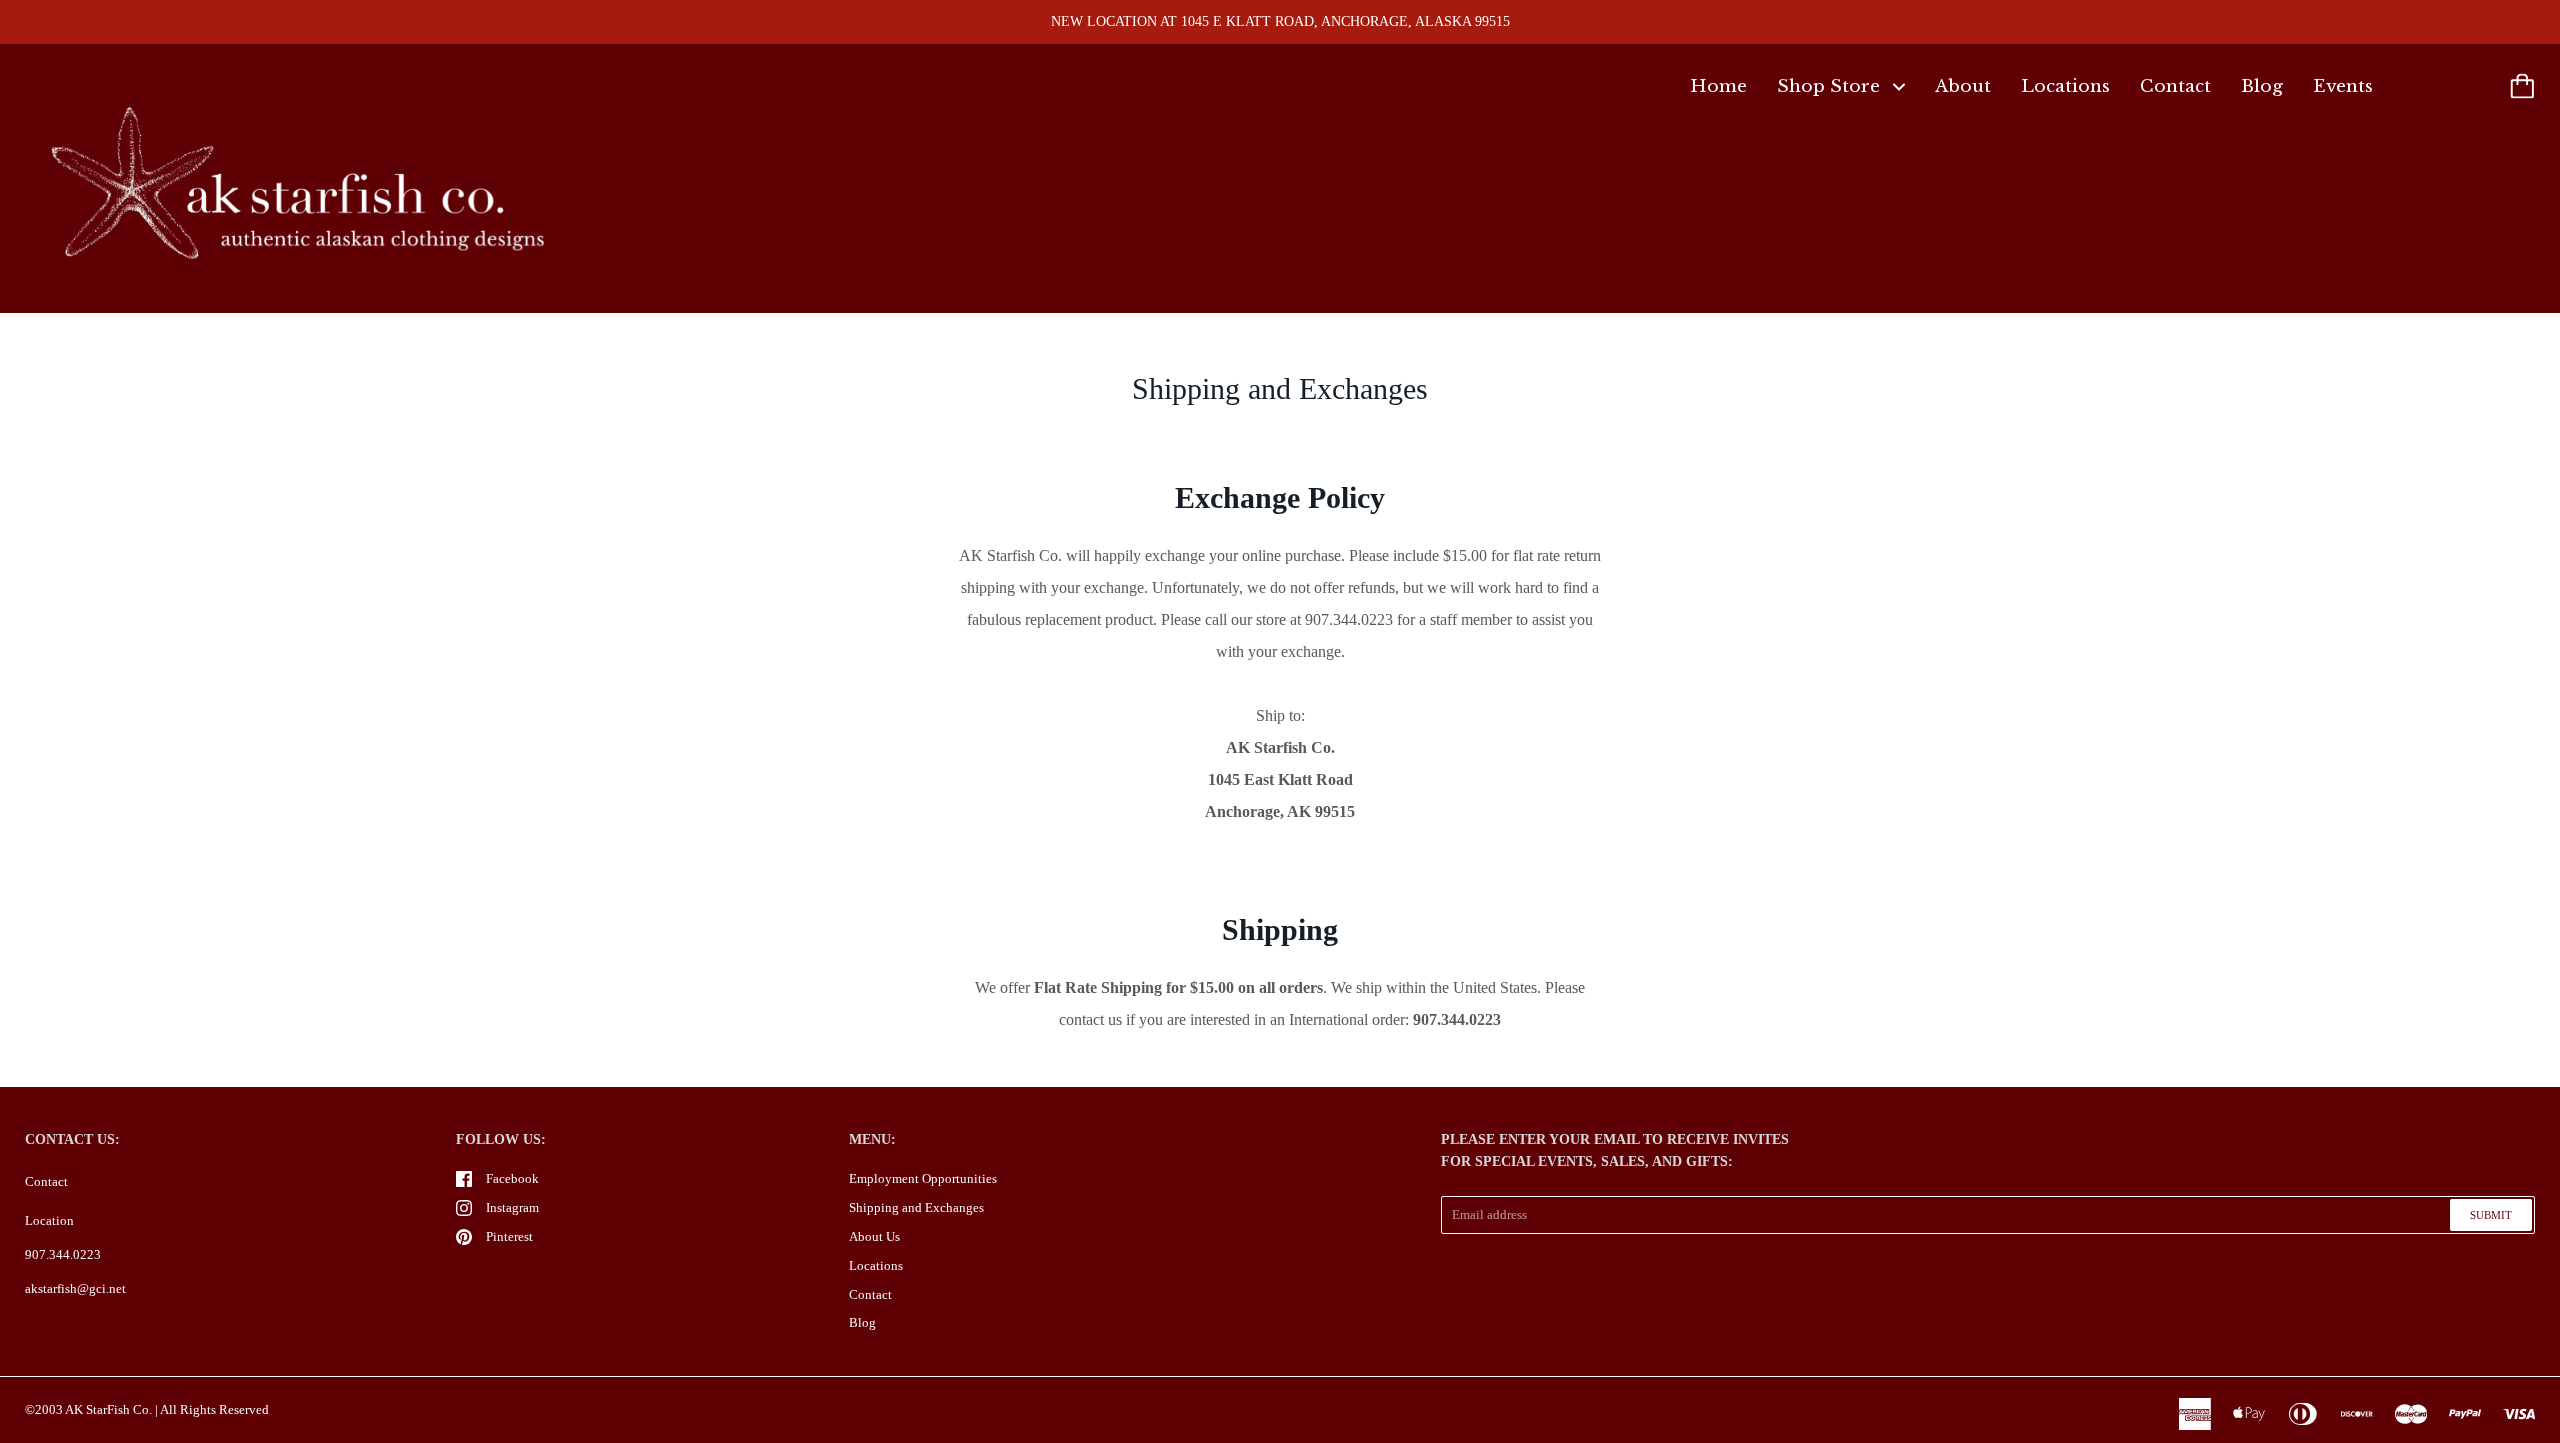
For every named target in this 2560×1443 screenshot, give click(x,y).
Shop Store (1831, 86)
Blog (2262, 86)
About (1963, 86)
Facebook (512, 1178)
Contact (2175, 86)
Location (49, 1220)
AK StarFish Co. (108, 1409)
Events (2343, 86)
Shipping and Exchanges (916, 1207)
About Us (874, 1236)
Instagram (512, 1207)
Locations (2065, 86)
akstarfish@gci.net (75, 1288)
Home (1718, 86)
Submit (2491, 1215)
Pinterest (509, 1236)
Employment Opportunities (923, 1178)
